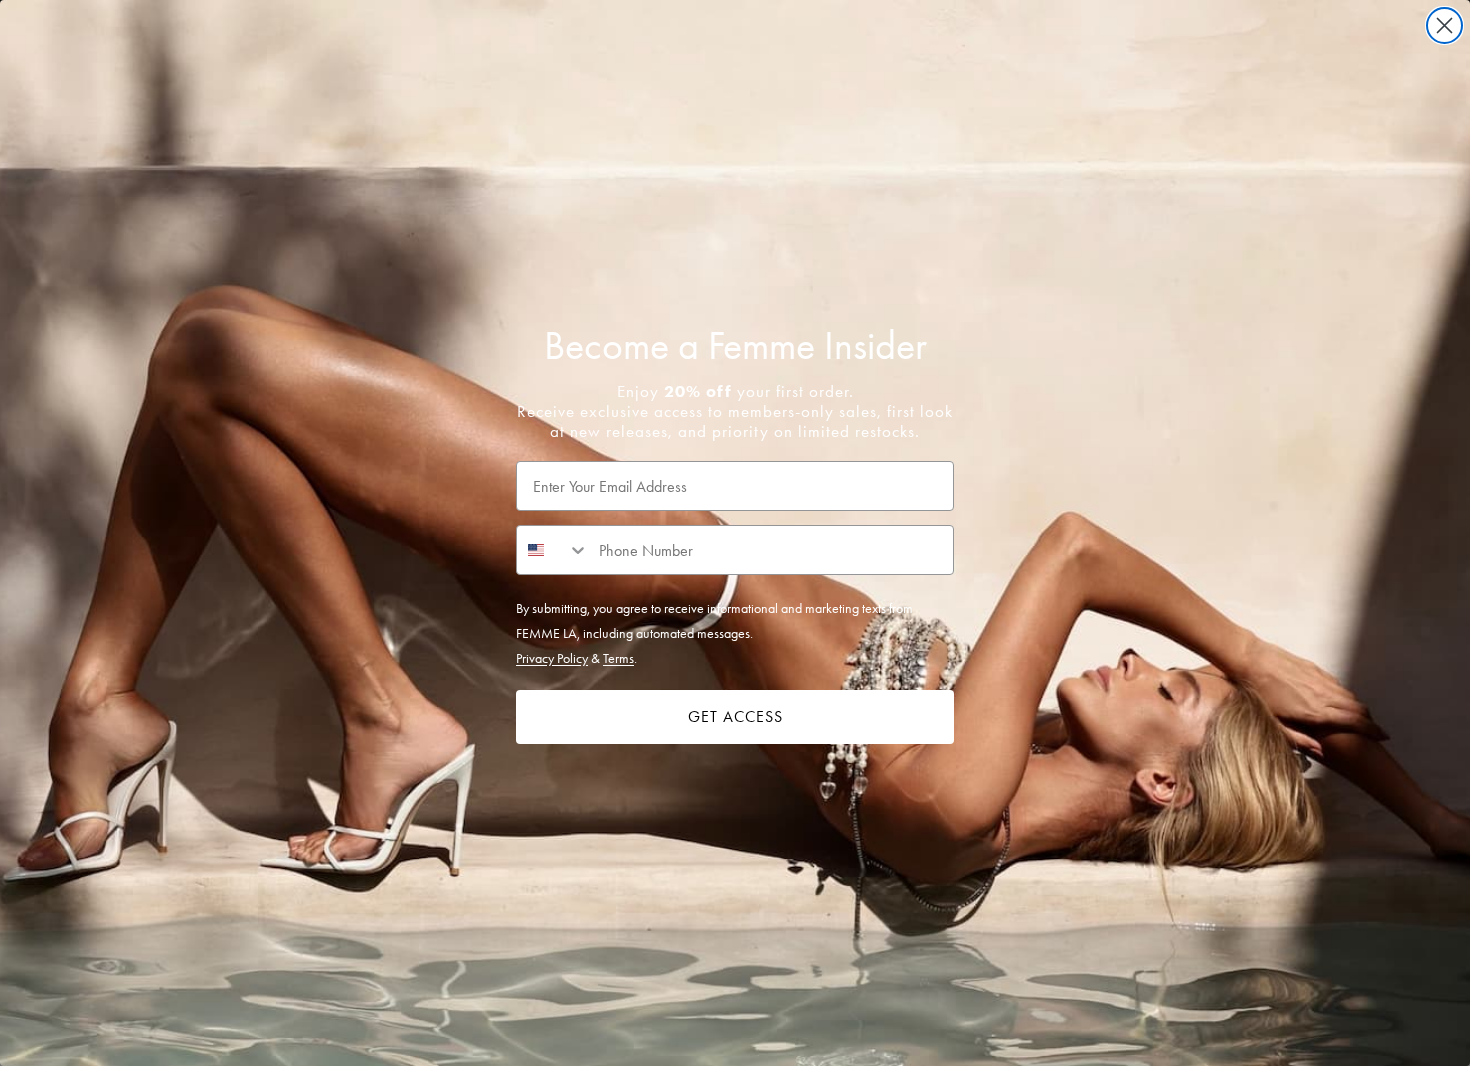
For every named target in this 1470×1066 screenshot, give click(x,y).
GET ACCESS (735, 716)
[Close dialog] (1444, 25)
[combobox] (553, 550)
